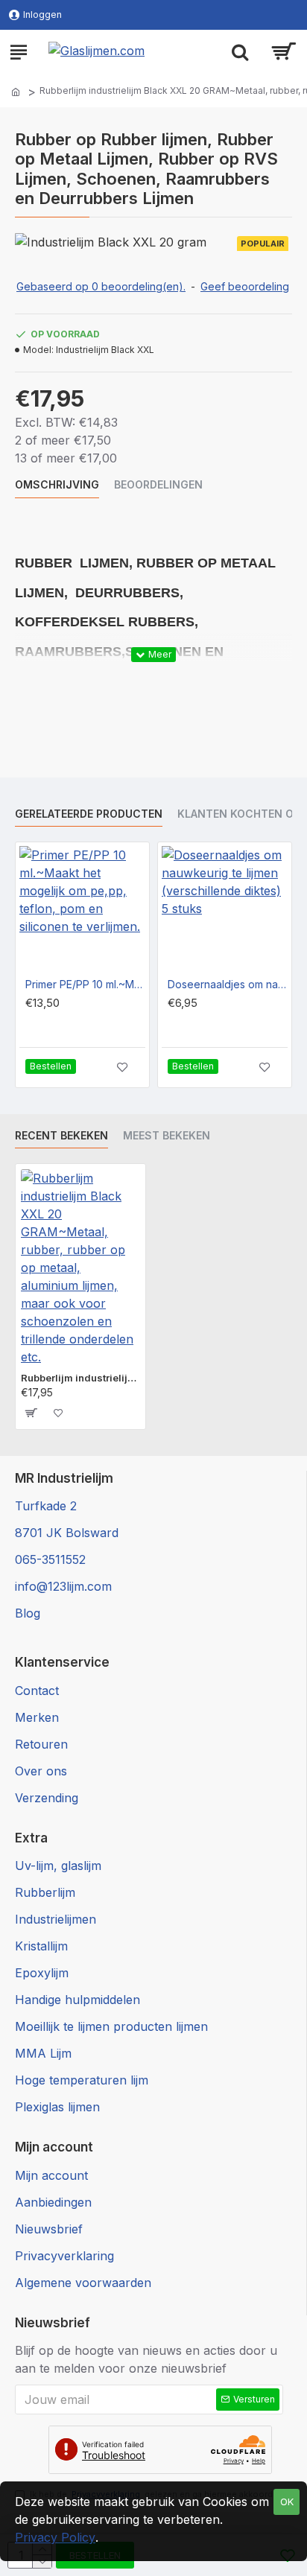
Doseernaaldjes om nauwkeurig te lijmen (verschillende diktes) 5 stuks (228, 984)
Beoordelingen (158, 484)
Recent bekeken (61, 1135)
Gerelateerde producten (89, 814)
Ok (287, 2502)
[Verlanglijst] (123, 1067)
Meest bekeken (167, 1135)
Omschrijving (57, 484)
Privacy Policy (55, 2537)
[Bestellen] (30, 1413)
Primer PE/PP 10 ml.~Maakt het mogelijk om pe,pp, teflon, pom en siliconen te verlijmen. (85, 984)
